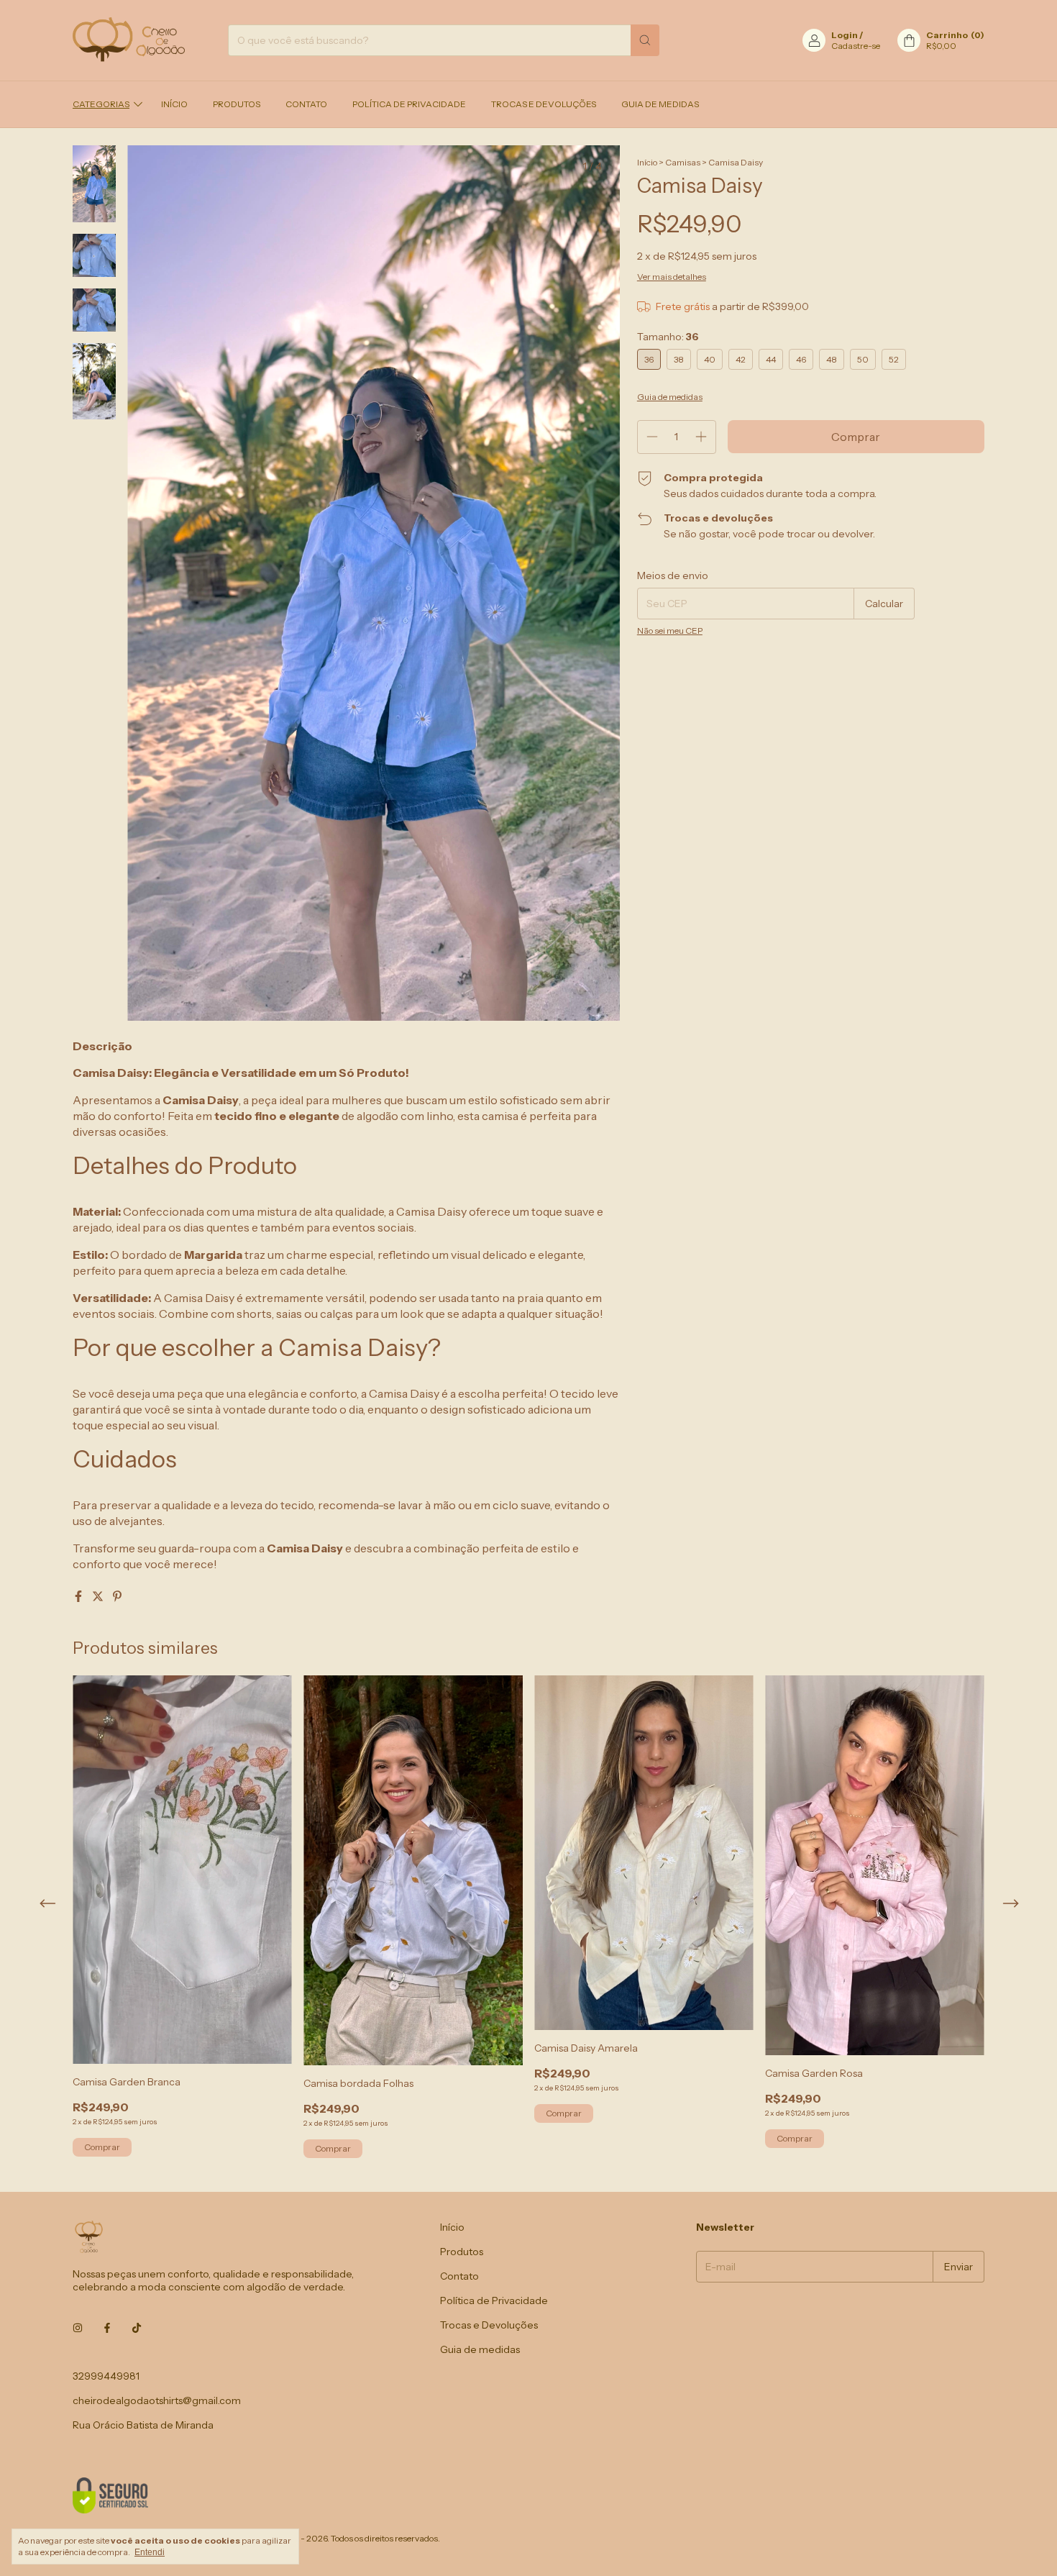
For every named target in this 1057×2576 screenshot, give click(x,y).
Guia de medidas (660, 104)
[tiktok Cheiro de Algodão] (137, 2329)
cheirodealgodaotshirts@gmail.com (157, 2400)
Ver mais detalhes (672, 277)
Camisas (683, 162)
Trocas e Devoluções (544, 104)
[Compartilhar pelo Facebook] (79, 1596)
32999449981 (106, 2376)
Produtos (237, 104)
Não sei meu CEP (670, 631)
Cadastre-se (856, 46)
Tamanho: (668, 337)
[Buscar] (645, 40)
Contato (306, 104)
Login (845, 35)
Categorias (101, 104)
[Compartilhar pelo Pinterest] (117, 1596)
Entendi (150, 2552)
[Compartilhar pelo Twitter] (99, 1596)
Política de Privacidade (409, 104)
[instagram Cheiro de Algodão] (78, 2329)
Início (174, 104)
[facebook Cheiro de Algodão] (107, 2329)
